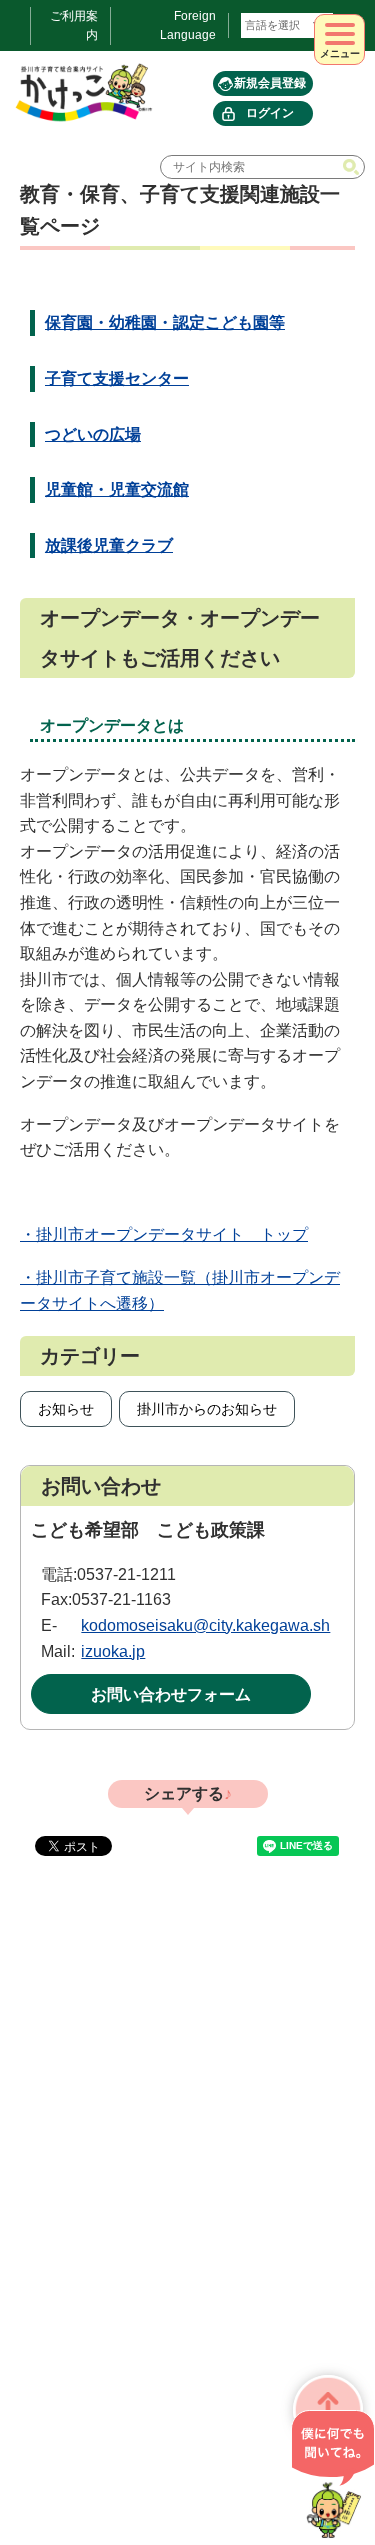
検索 (353, 167)
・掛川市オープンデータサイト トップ (164, 1234)
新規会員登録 (270, 83)
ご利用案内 (74, 25)
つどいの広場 (93, 434)
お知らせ (66, 1409)
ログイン (270, 113)
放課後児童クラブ (109, 545)
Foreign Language (188, 25)
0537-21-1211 (126, 1574)
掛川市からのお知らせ (207, 1409)
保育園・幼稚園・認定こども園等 (165, 322)
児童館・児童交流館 (117, 489)
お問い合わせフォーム (171, 1694)
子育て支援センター (117, 378)
